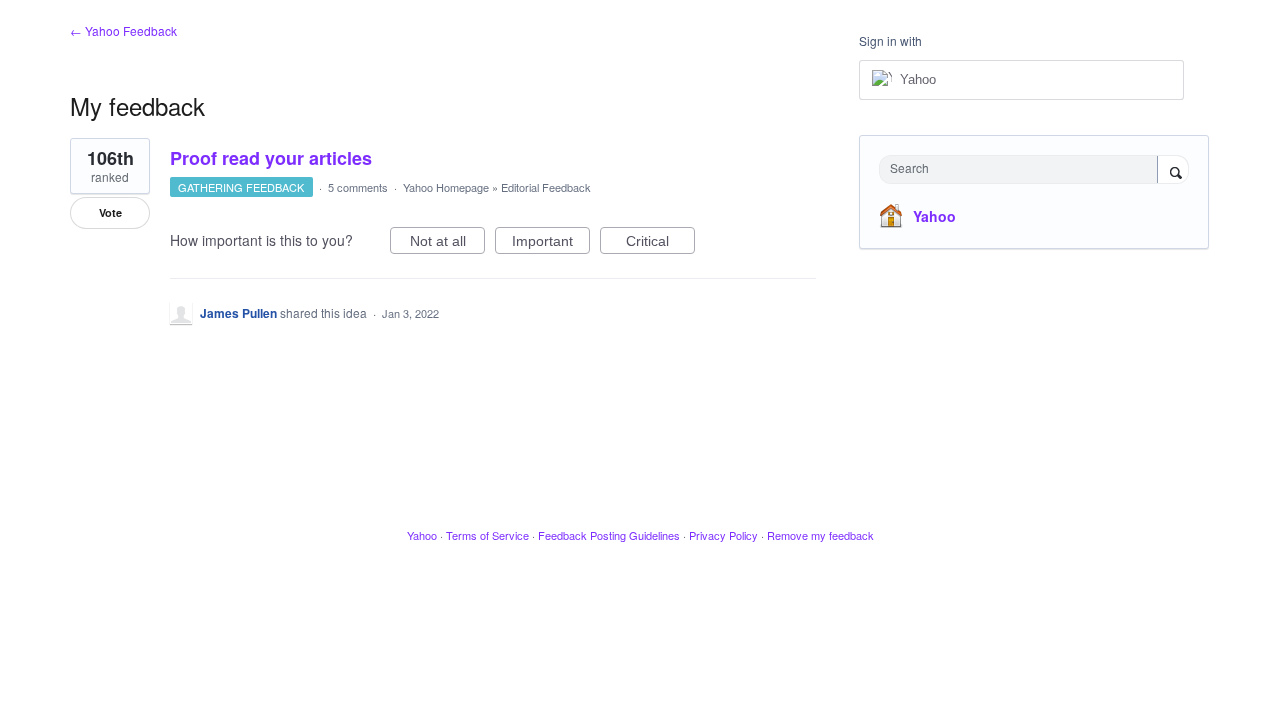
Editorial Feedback (546, 187)
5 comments (358, 187)
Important (551, 243)
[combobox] (1023, 169)
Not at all (447, 243)
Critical (660, 243)
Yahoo (934, 216)
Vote (110, 212)
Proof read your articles (271, 158)
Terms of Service (487, 535)
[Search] (1173, 171)
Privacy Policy (723, 535)
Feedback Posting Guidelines (609, 535)
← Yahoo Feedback (123, 30)
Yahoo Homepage (446, 187)
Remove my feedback (820, 535)
